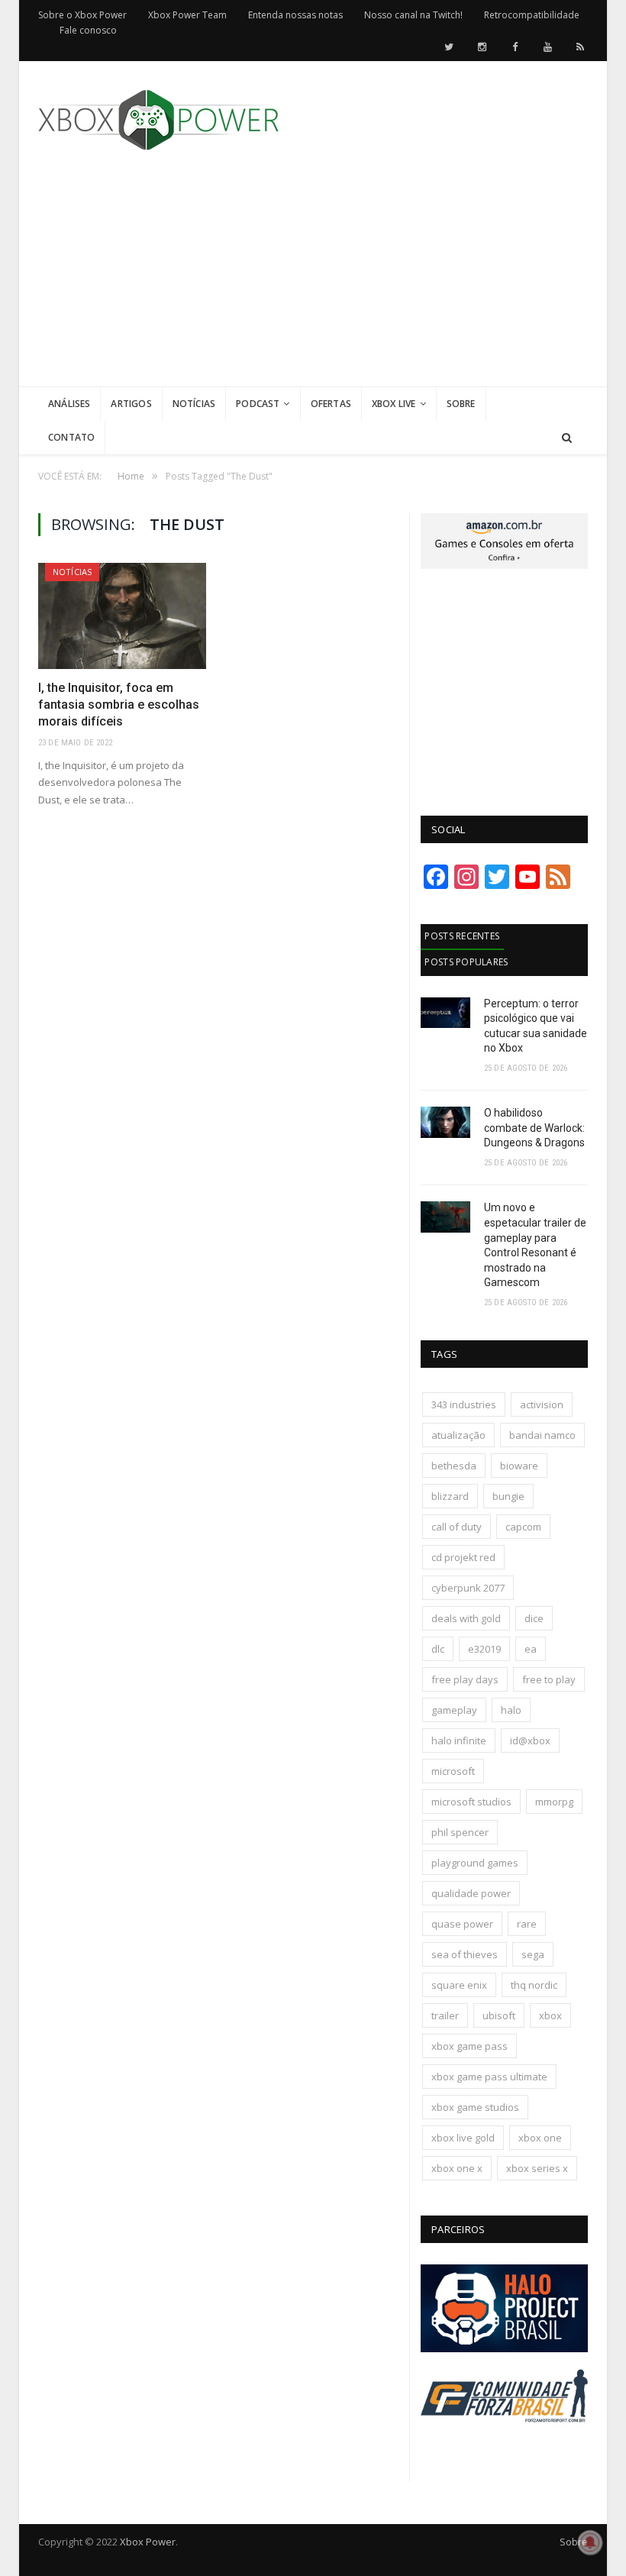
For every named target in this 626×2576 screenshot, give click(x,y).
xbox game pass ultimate (489, 2077)
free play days (465, 1679)
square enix (459, 1985)
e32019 (484, 1649)
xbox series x (537, 2168)
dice (534, 1618)
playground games (475, 1863)
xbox (550, 2015)
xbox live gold (463, 2138)
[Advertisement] (428, 280)
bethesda (454, 1466)
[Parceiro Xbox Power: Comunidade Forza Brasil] (504, 2440)
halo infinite (459, 1740)
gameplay (454, 1710)
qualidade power (471, 1893)
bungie (508, 1496)
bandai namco (542, 1435)
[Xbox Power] (158, 116)
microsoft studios (471, 1802)
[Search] (567, 438)
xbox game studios (475, 2107)
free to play (549, 1679)
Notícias (194, 404)
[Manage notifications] (590, 2542)
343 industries (464, 1404)
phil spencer (460, 1832)
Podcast (258, 404)
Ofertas (331, 404)
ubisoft (499, 2015)
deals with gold (466, 1618)
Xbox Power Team (187, 15)
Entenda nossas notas (295, 15)
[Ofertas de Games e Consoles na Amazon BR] (504, 565)
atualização (458, 1435)
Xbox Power (148, 2542)
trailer (445, 2015)
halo (511, 1710)
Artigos (131, 404)
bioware (519, 1466)
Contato (71, 437)
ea (531, 1649)
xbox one (540, 2138)
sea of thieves (465, 1954)
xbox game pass (469, 2046)
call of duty (457, 1527)
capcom (523, 1527)
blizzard (450, 1496)
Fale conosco (88, 30)
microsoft (453, 1771)
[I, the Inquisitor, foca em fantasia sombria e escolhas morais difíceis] (122, 616)
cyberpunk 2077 (468, 1588)
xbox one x (457, 2168)
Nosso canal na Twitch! (413, 15)
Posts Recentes (462, 936)
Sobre (461, 404)
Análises (69, 404)
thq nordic (534, 1985)
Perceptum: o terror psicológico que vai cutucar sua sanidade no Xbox (536, 1026)
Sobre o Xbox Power (82, 15)
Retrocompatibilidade (532, 15)
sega (533, 1954)
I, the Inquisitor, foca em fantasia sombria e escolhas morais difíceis (119, 705)
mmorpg (554, 1802)
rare (527, 1924)
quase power (462, 1924)
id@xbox (530, 1740)
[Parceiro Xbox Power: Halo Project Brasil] (504, 2348)
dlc (438, 1649)
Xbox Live (394, 404)
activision (542, 1404)
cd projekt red (463, 1557)
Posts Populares (466, 962)
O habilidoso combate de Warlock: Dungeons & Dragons (534, 1128)
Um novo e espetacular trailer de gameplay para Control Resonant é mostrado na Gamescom (535, 1245)
